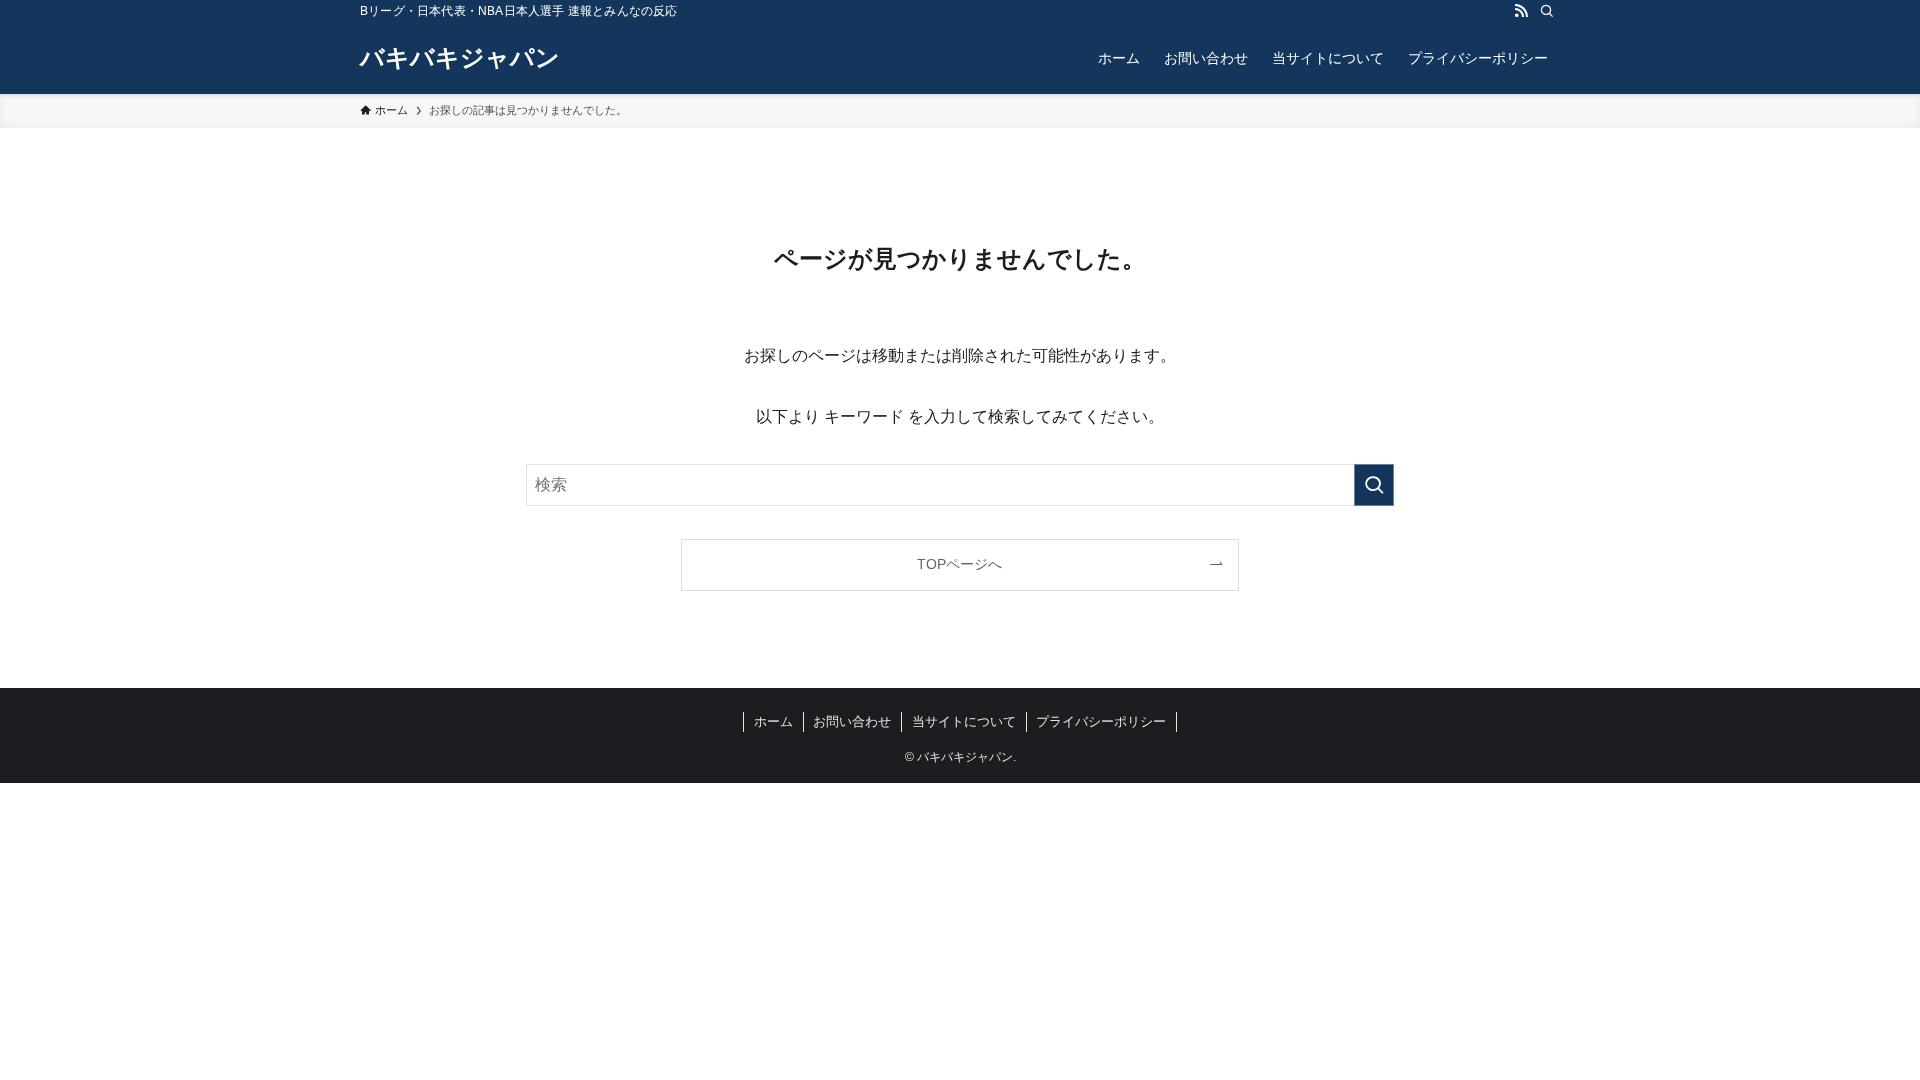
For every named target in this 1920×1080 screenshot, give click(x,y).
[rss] (1521, 11)
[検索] (1547, 11)
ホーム (773, 721)
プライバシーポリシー (1101, 721)
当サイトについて (964, 721)
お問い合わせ (852, 721)
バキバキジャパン (460, 58)
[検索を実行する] (1374, 485)
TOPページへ (959, 564)
